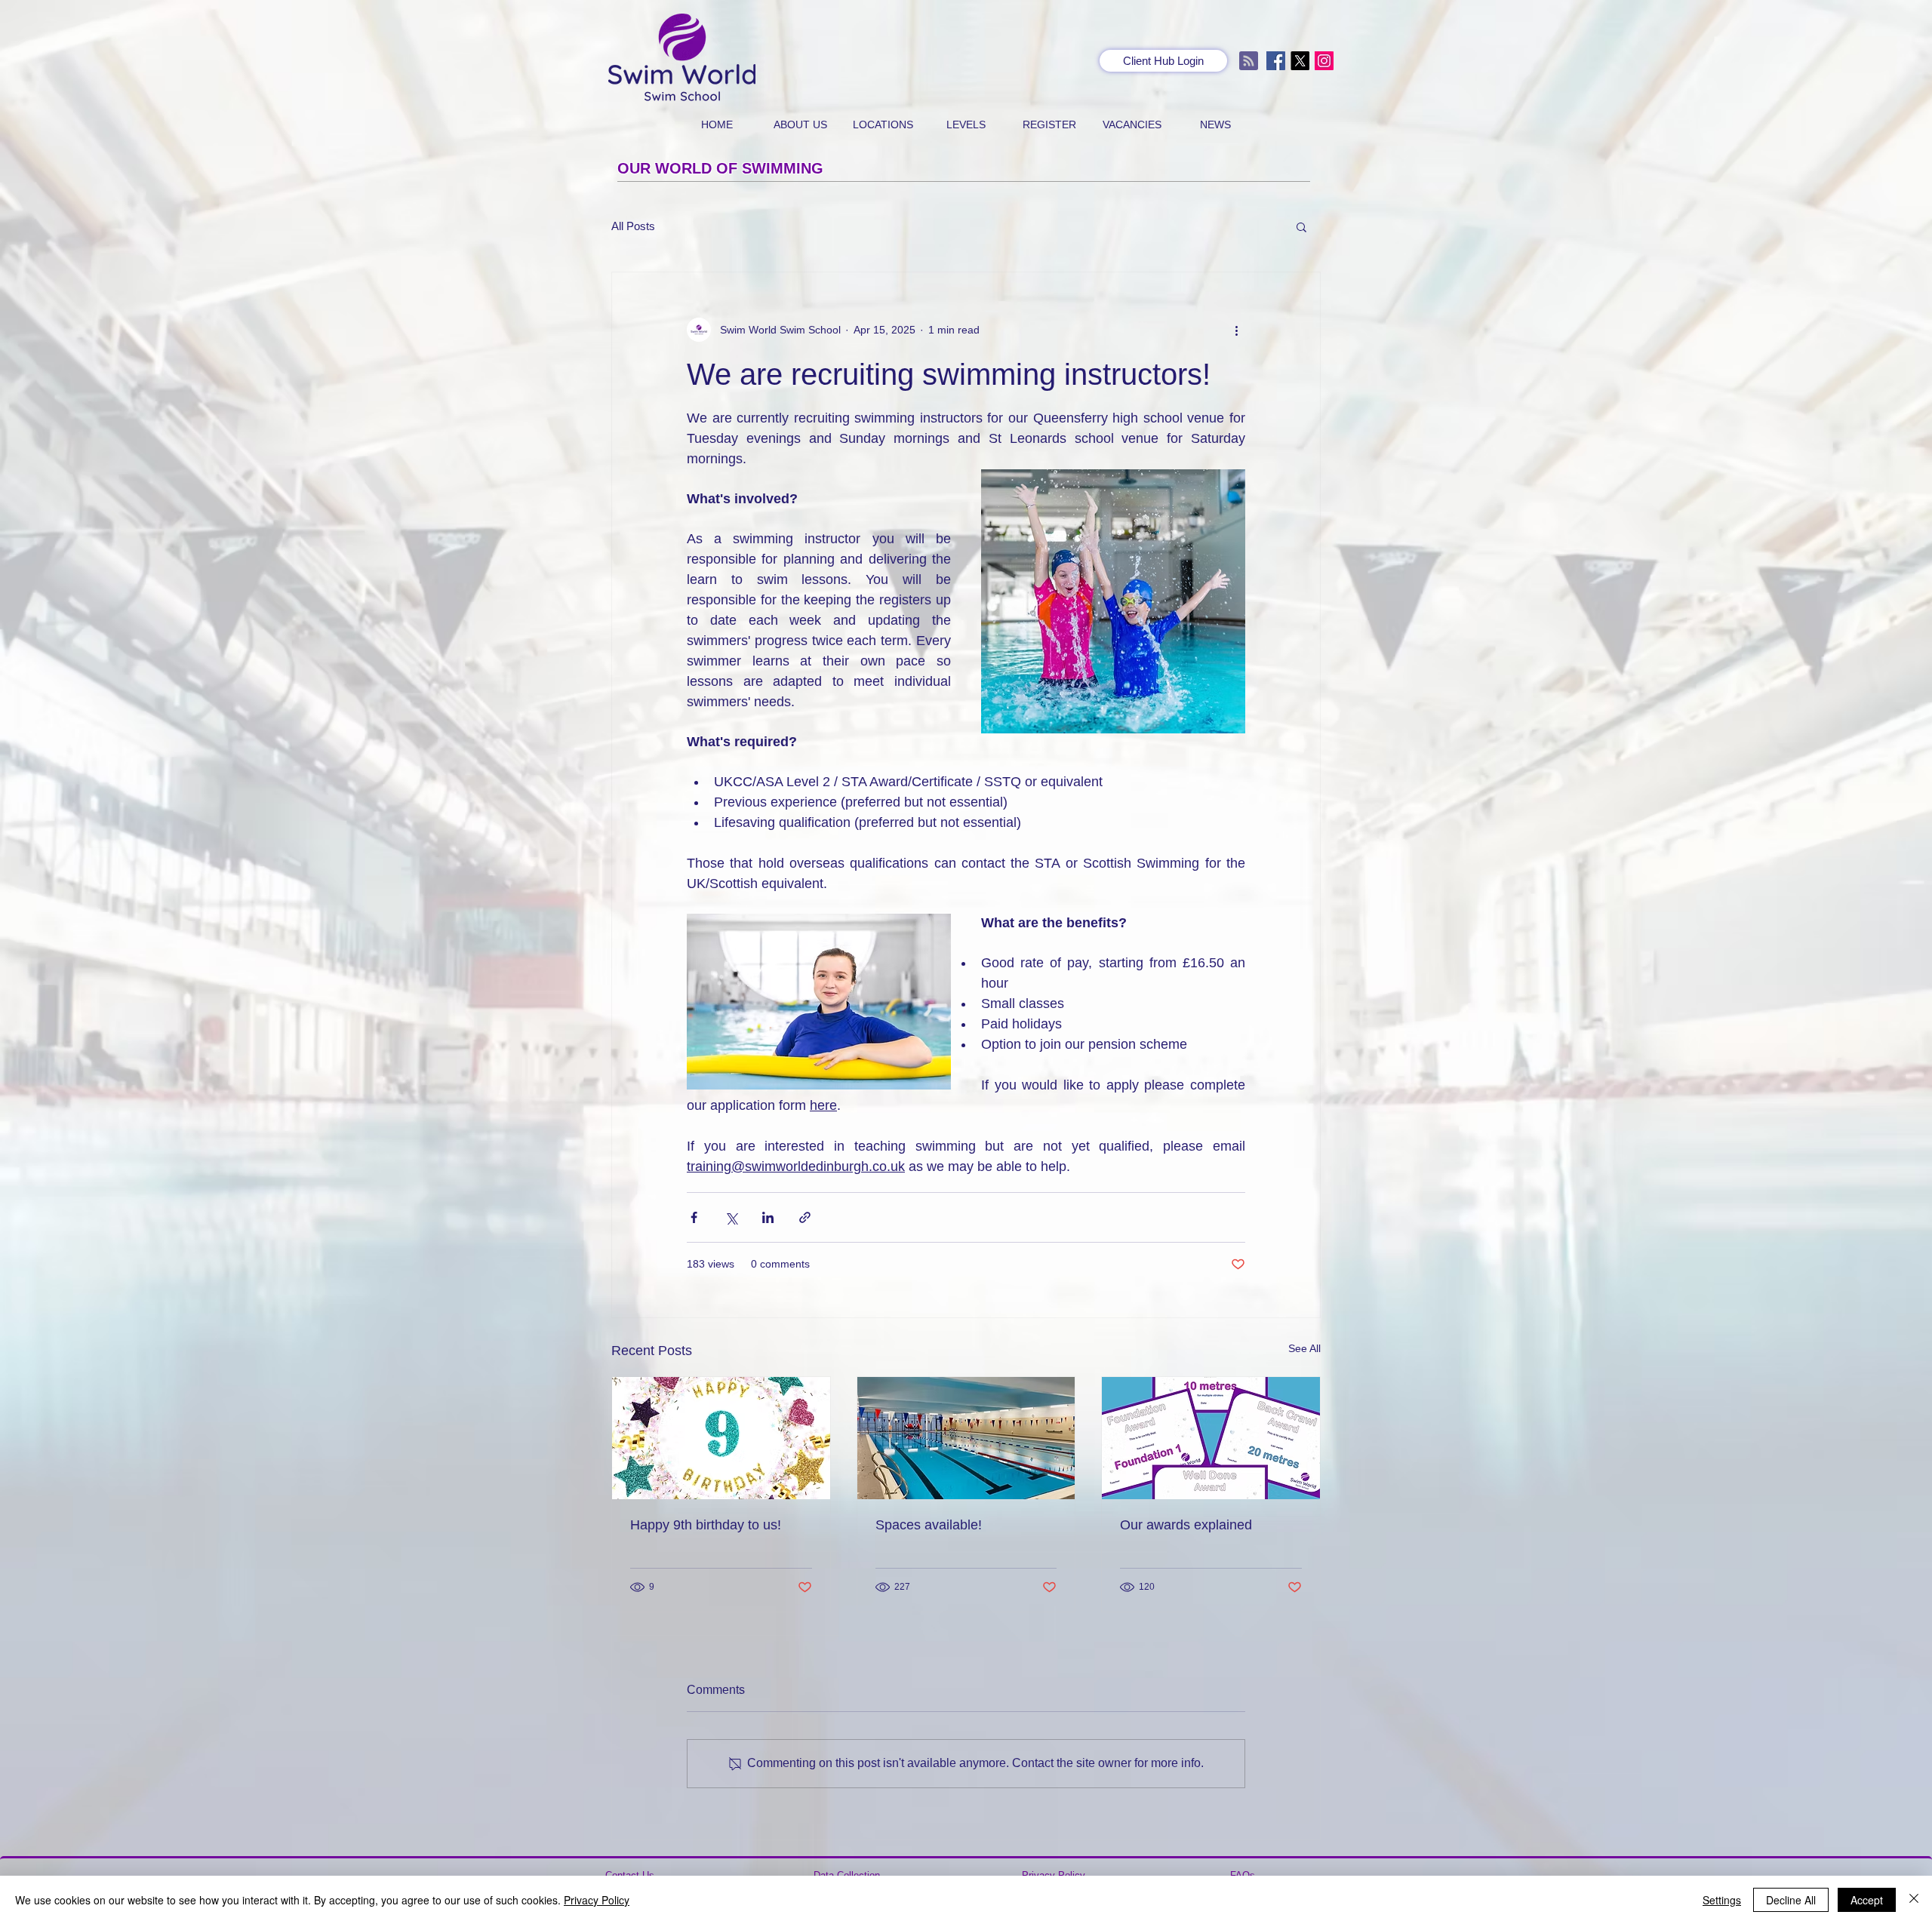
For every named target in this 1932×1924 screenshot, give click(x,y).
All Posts (633, 226)
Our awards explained (1186, 1525)
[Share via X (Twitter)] (731, 1217)
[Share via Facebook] (694, 1217)
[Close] (1914, 1900)
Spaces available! (929, 1525)
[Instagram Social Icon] (1324, 61)
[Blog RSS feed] (1249, 61)
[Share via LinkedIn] (768, 1217)
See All (1304, 1348)
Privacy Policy (597, 1900)
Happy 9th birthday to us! (706, 1525)
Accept (1867, 1900)
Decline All (1791, 1900)
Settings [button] (1722, 1900)
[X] (1300, 61)
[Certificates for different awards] (1211, 1438)
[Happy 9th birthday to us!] (721, 1438)
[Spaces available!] (966, 1438)
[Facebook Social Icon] (1276, 61)
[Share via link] (805, 1217)
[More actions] (1236, 330)
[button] (1301, 226)
